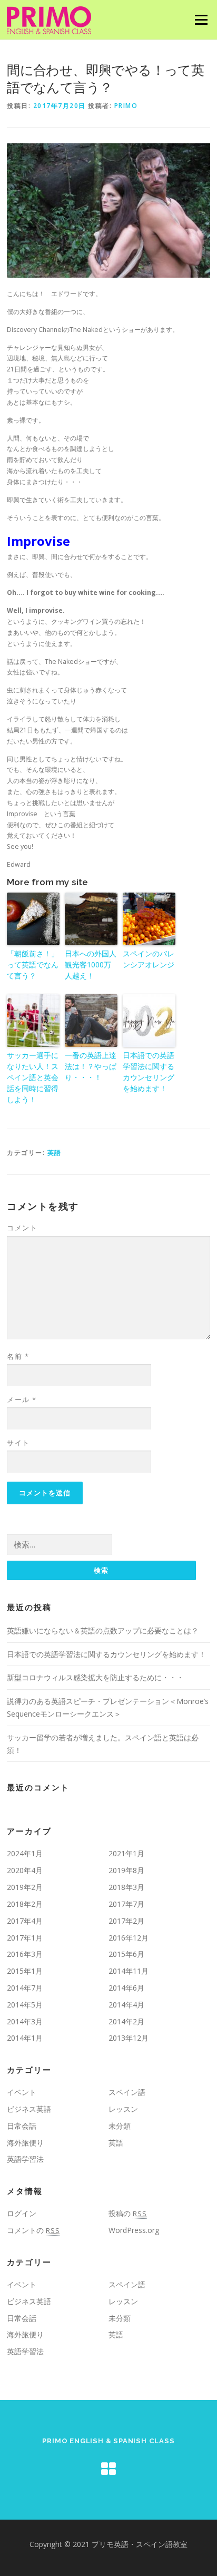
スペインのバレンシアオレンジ (149, 959)
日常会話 (22, 2126)
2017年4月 (25, 1921)
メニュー (201, 20)
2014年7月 (25, 1988)
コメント (22, 1228)
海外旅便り (25, 2143)
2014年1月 (25, 2038)
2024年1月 (25, 1853)
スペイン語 (127, 2092)
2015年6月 (126, 1954)
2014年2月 (126, 2021)
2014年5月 (25, 2005)
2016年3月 (25, 1954)
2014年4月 (126, 2005)
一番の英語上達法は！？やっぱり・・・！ (91, 1066)
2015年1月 (25, 1971)
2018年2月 (25, 1904)
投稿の (128, 2213)
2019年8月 (126, 1870)
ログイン (22, 2213)
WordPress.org (134, 2230)
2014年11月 (129, 1971)
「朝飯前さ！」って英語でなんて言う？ (33, 964)
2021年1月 (126, 1853)
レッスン (123, 2109)
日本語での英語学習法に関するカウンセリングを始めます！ (149, 1072)
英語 (55, 1153)
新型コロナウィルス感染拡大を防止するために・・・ (95, 1677)
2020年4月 (25, 1870)
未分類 (120, 2126)
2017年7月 (126, 1904)
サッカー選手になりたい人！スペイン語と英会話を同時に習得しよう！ (33, 1077)
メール (22, 1399)
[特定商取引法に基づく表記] (108, 2469)
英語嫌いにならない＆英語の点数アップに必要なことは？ (103, 1630)
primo (126, 106)
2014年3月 (25, 2021)
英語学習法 (25, 2159)
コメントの (33, 2230)
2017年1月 (25, 1938)
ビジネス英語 (29, 2109)
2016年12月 (129, 1938)
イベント (22, 2092)
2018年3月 (126, 1887)
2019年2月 (25, 1887)
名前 (18, 1356)
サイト (18, 1443)
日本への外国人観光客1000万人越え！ (91, 964)
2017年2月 (126, 1921)
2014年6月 (126, 1988)
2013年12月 (129, 2038)
